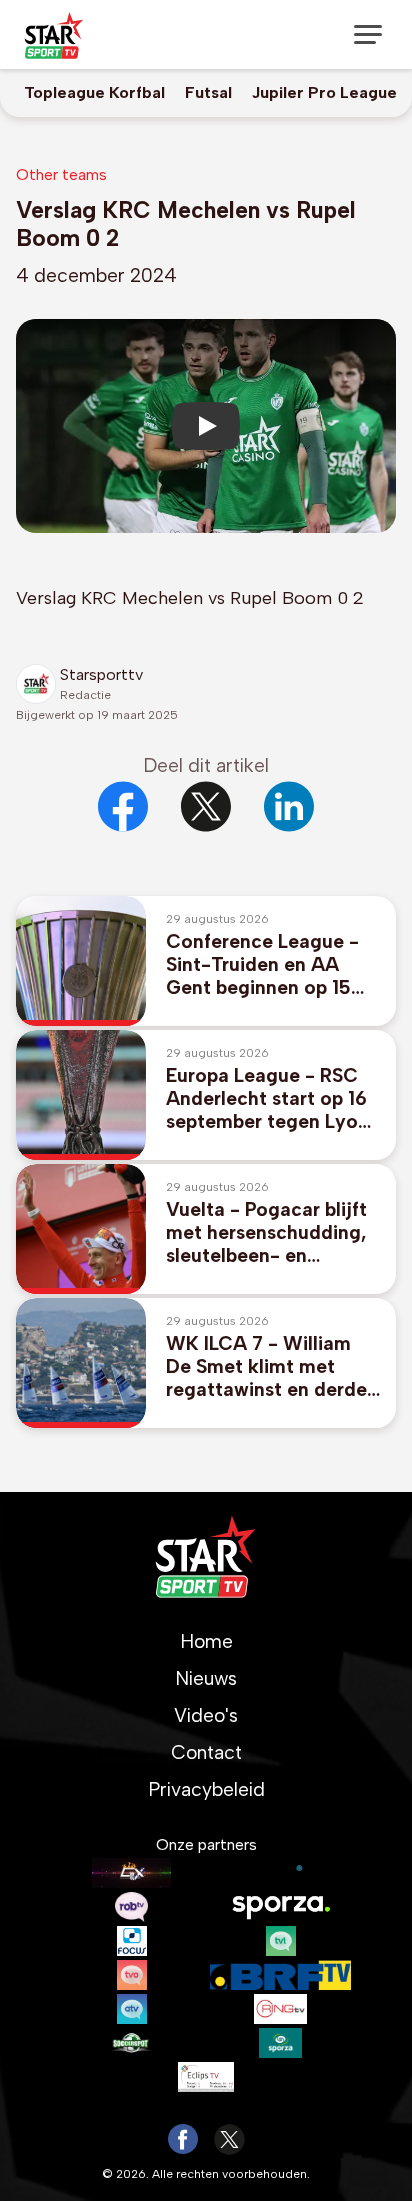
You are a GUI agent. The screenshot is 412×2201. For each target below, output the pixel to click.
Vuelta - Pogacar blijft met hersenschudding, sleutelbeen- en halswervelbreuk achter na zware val (271, 1232)
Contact (206, 1752)
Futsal (208, 92)
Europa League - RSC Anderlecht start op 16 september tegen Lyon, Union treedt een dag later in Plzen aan (270, 1098)
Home (206, 1641)
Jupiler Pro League (324, 92)
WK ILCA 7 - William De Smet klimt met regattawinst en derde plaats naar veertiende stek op (267, 1366)
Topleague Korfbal (94, 92)
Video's (206, 1715)
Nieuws (206, 1678)
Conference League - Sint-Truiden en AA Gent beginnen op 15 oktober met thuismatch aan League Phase (271, 964)
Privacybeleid (206, 1789)
